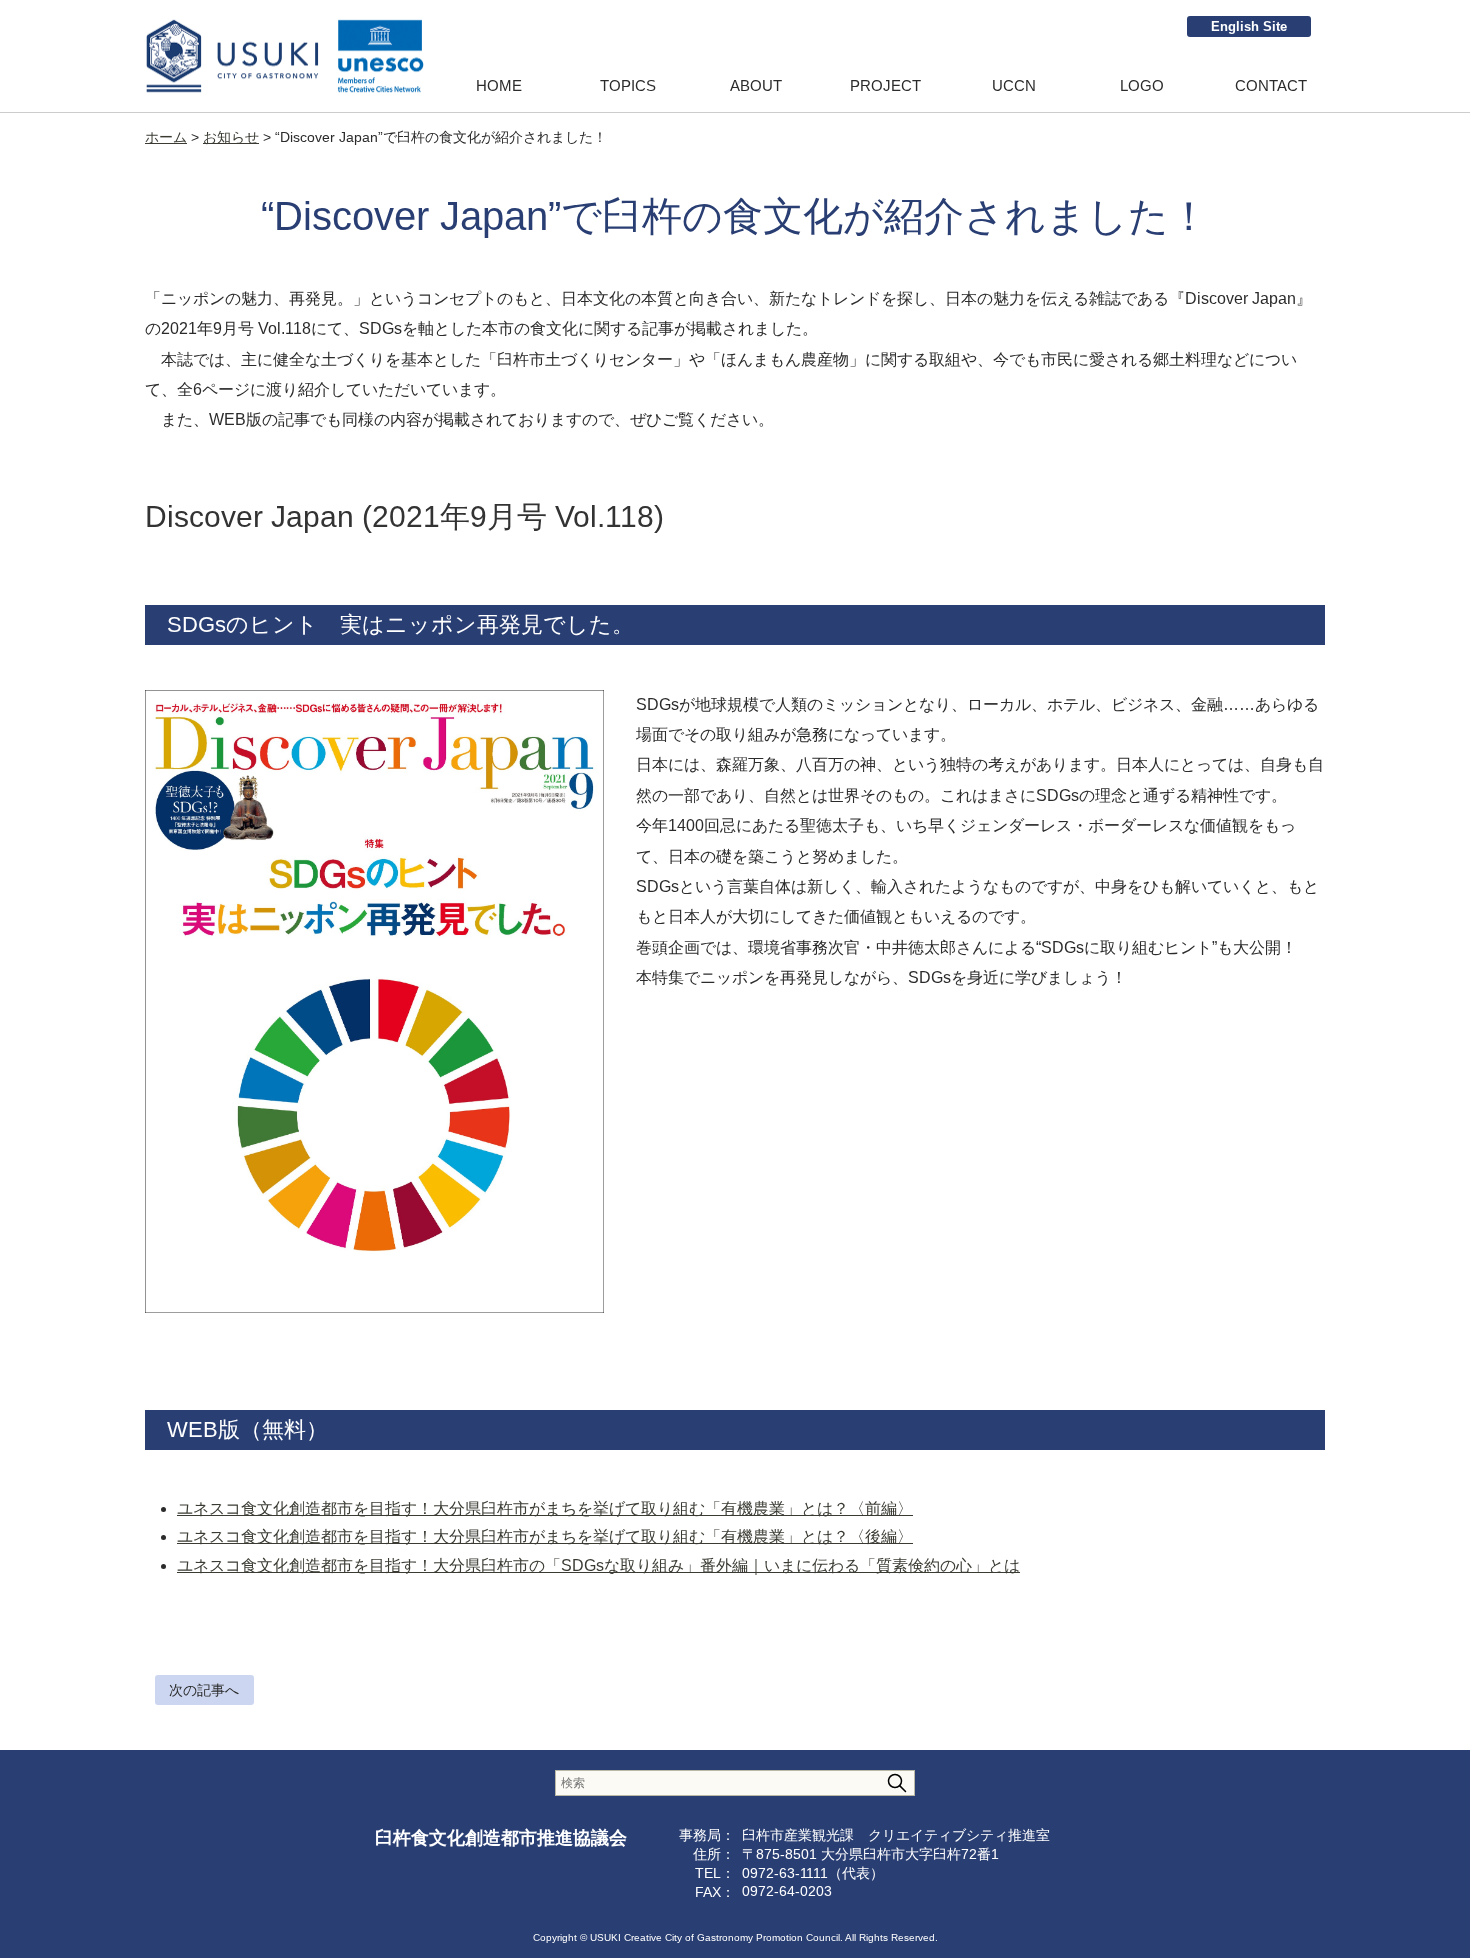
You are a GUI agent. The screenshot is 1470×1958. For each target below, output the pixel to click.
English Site (1249, 26)
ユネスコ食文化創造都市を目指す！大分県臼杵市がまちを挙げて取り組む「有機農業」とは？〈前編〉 (545, 1508)
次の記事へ (204, 1690)
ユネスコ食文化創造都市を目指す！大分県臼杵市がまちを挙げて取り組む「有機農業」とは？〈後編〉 (545, 1536)
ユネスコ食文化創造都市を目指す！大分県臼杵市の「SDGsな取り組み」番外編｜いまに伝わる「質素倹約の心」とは (598, 1565)
